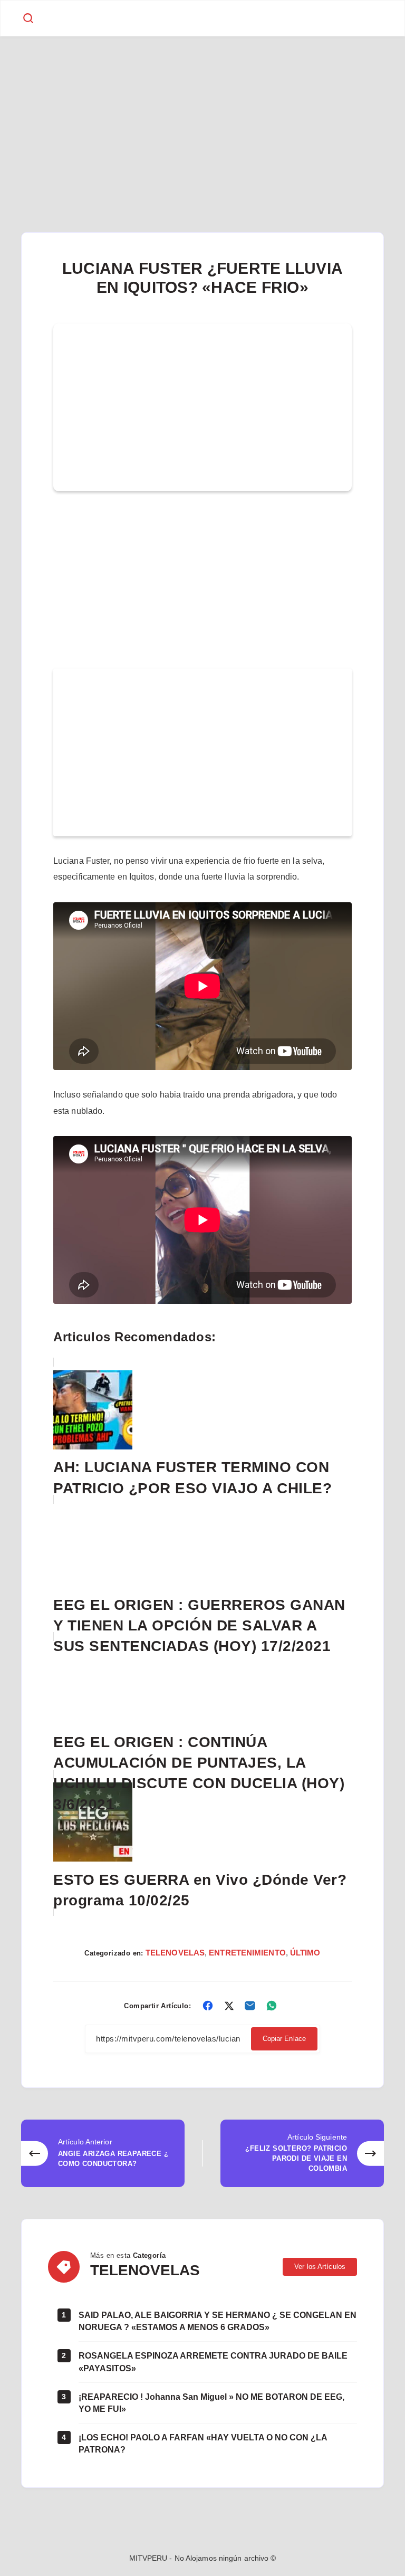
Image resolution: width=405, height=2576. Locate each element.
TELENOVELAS (175, 1953)
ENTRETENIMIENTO (247, 1953)
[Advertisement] (202, 115)
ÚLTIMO (305, 1953)
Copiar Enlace (284, 2039)
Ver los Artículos (320, 2267)
